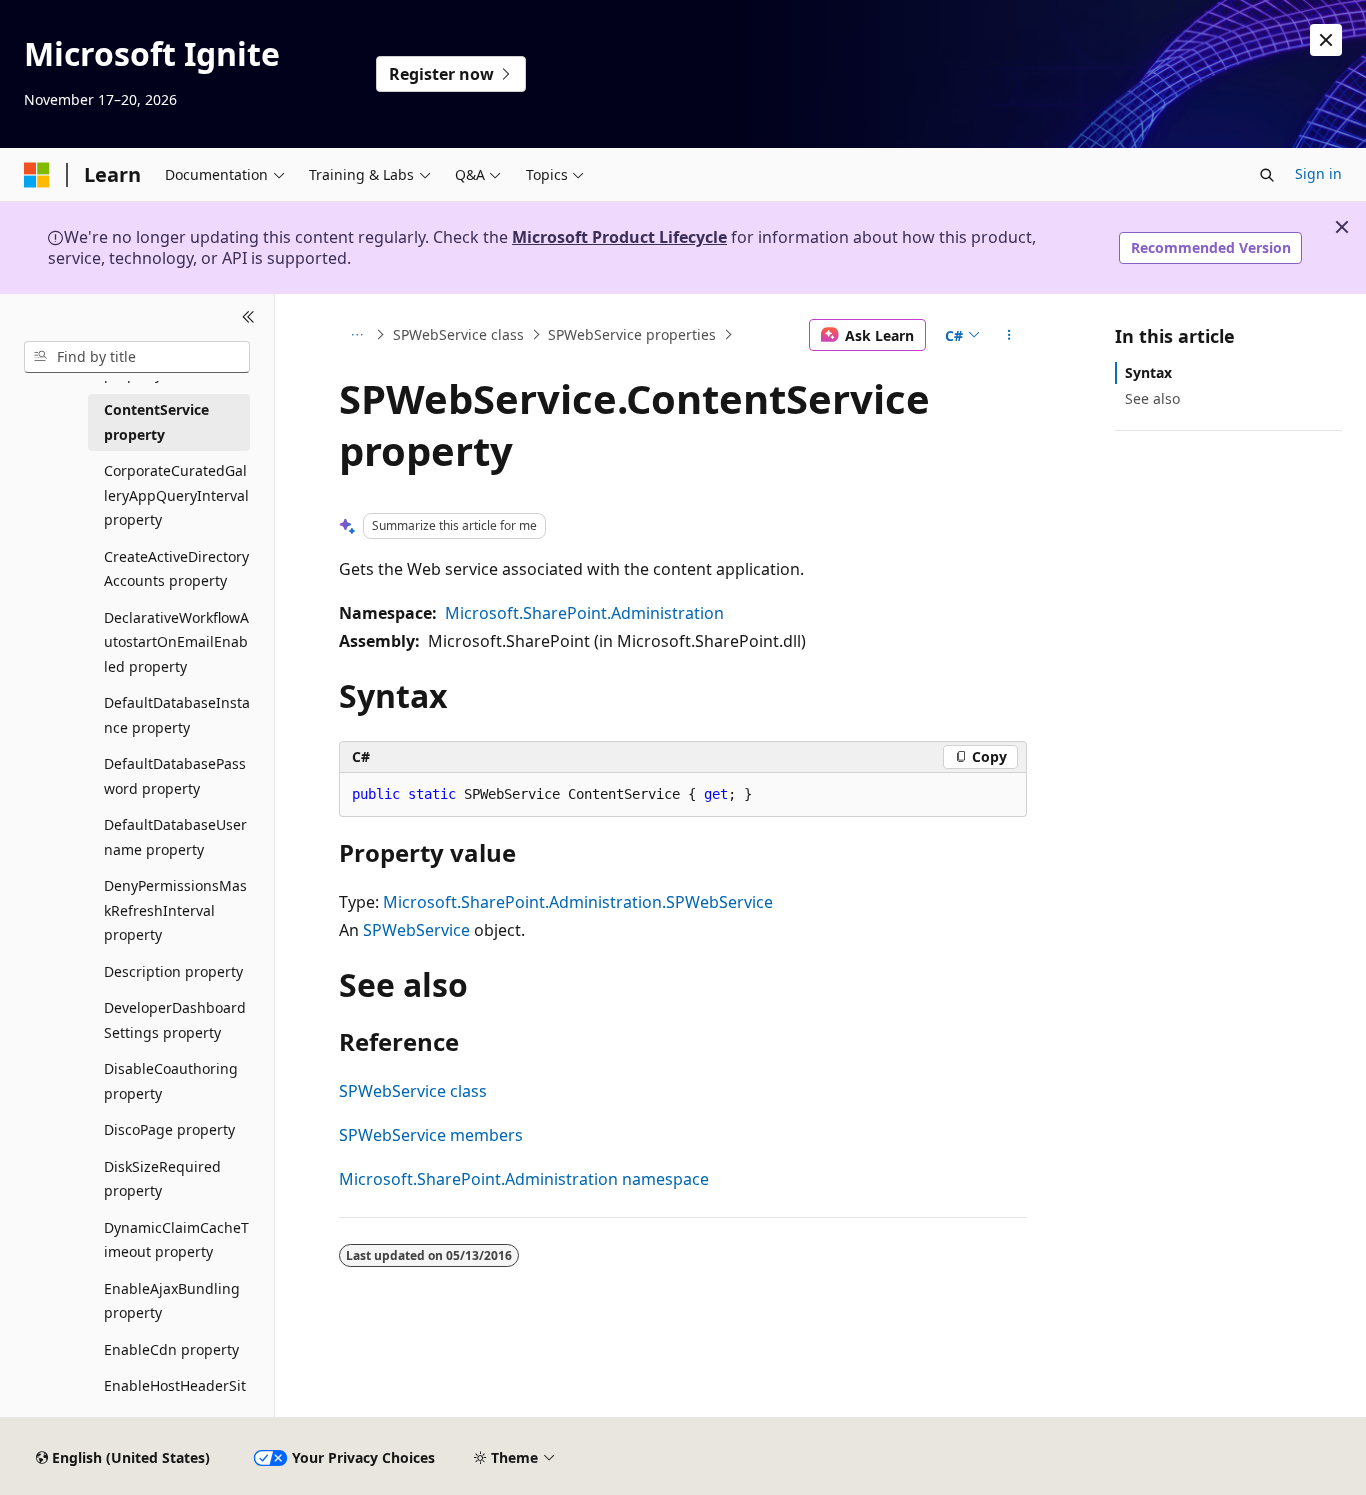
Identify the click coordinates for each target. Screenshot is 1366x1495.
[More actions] (1009, 335)
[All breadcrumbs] (356, 335)
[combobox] (137, 357)
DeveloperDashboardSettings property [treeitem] (175, 1020)
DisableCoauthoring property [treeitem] (171, 1081)
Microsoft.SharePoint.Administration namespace (524, 1179)
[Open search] (1267, 175)
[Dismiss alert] (1326, 40)
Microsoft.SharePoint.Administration (584, 613)
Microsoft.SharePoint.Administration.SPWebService (578, 902)
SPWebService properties (632, 334)
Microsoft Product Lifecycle (619, 237)
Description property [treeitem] (173, 971)
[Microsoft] (37, 175)
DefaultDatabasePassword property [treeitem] (175, 776)
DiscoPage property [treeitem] (169, 1129)
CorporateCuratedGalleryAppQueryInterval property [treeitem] (176, 495)
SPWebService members (431, 1135)
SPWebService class (458, 334)
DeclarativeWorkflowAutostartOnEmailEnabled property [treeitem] (176, 642)
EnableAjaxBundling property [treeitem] (172, 1301)
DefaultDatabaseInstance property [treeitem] (177, 715)
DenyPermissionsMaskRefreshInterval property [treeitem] (175, 910)
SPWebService (416, 930)
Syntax (1148, 372)
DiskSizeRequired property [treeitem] (162, 1179)
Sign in (1318, 173)
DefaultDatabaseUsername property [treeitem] (175, 837)
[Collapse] (248, 318)
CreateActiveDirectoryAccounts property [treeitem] (176, 569)
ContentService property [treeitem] (156, 422)
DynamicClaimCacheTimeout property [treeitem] (176, 1240)
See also (1152, 398)
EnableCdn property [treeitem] (171, 1349)
